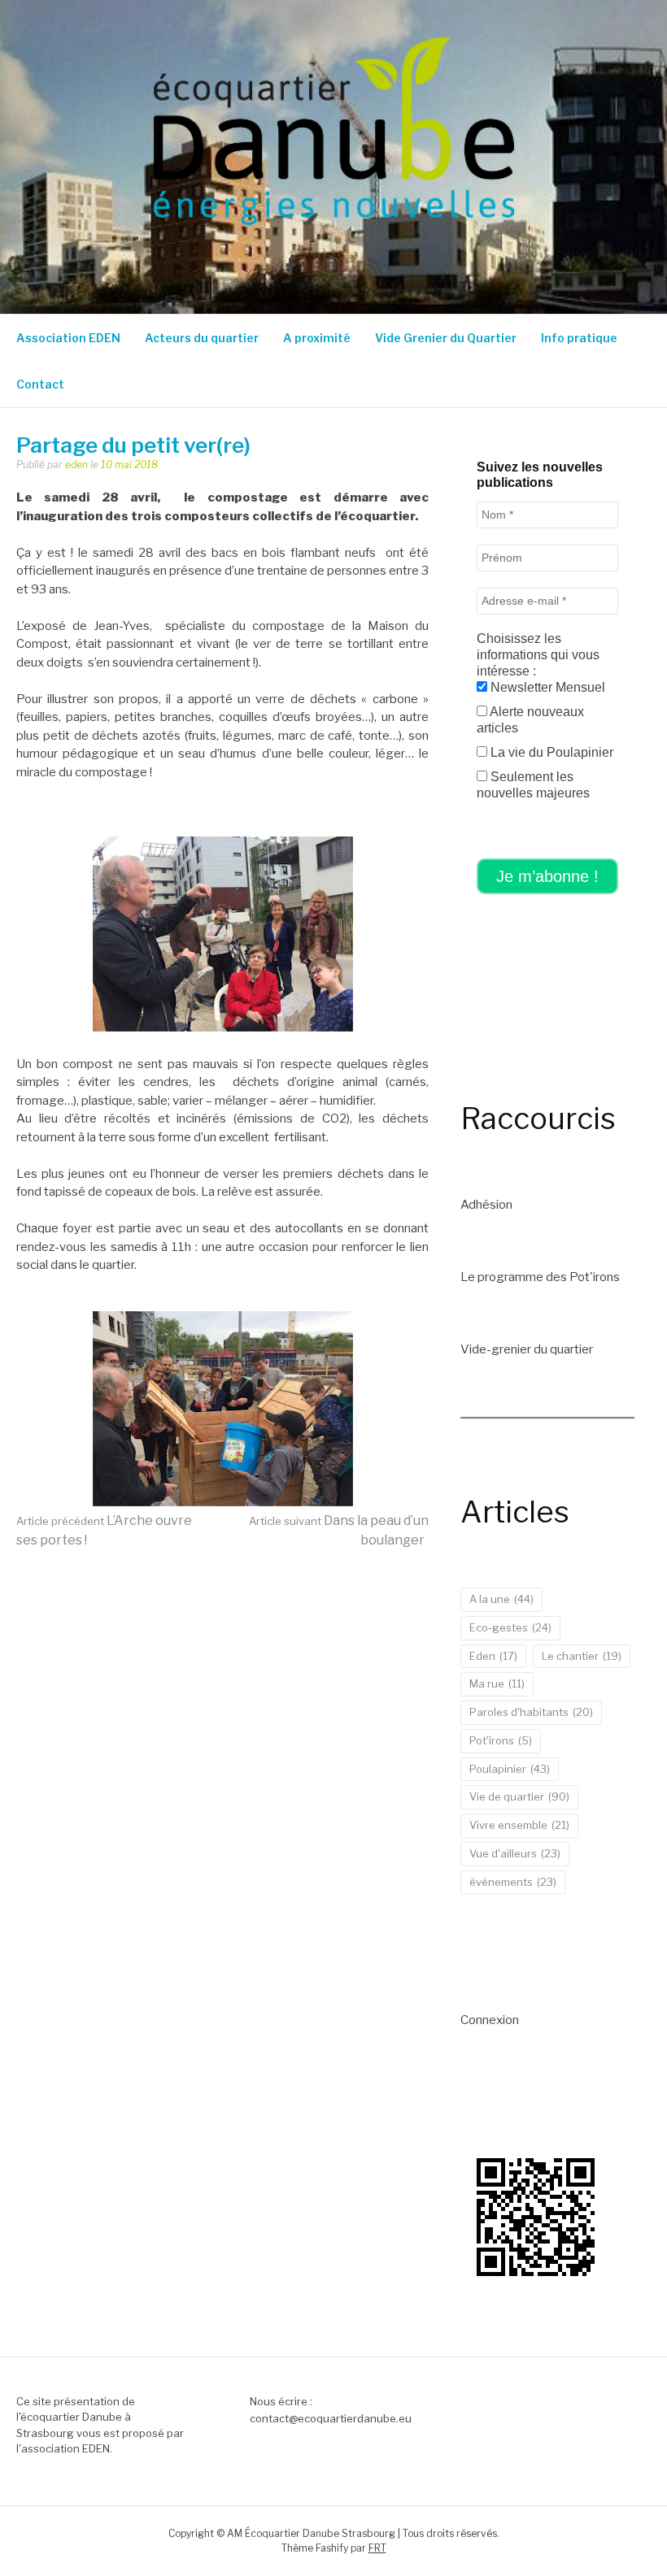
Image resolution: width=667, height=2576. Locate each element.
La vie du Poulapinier (550, 752)
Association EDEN (68, 338)
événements (513, 1882)
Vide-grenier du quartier (527, 1349)
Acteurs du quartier (202, 338)
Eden (493, 1656)
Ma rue (497, 1683)
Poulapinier (510, 1769)
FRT (377, 2548)
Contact (40, 384)
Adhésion (486, 1205)
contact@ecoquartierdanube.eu (331, 2418)
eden (76, 465)
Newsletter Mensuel (546, 687)
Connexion (490, 2020)
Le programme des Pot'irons (540, 1277)
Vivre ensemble (519, 1825)
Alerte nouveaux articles (530, 720)
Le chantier (582, 1656)
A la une (501, 1599)
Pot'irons (501, 1740)
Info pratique (579, 338)
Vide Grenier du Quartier (446, 338)
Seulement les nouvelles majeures (533, 785)
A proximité (317, 338)
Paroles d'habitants (531, 1712)
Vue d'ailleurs (515, 1853)
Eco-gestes (510, 1627)
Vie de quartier (519, 1796)
